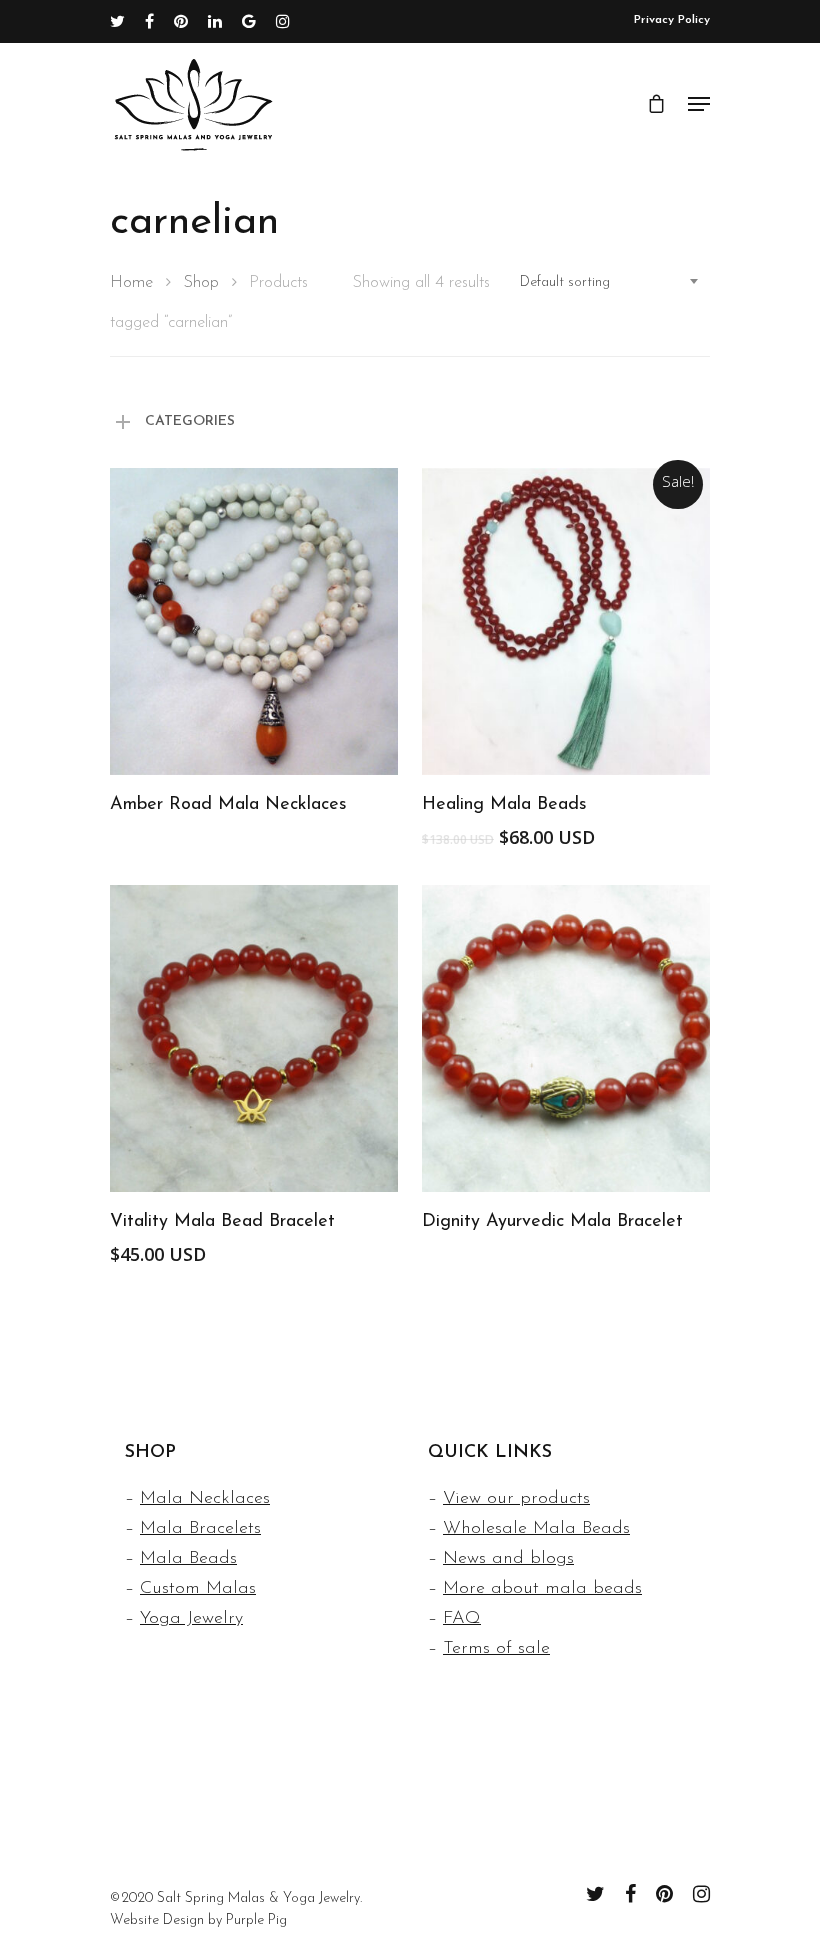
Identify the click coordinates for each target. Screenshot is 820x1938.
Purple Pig (256, 1920)
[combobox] (610, 283)
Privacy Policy (672, 20)
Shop (201, 283)
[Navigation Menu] (699, 104)
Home (131, 283)
